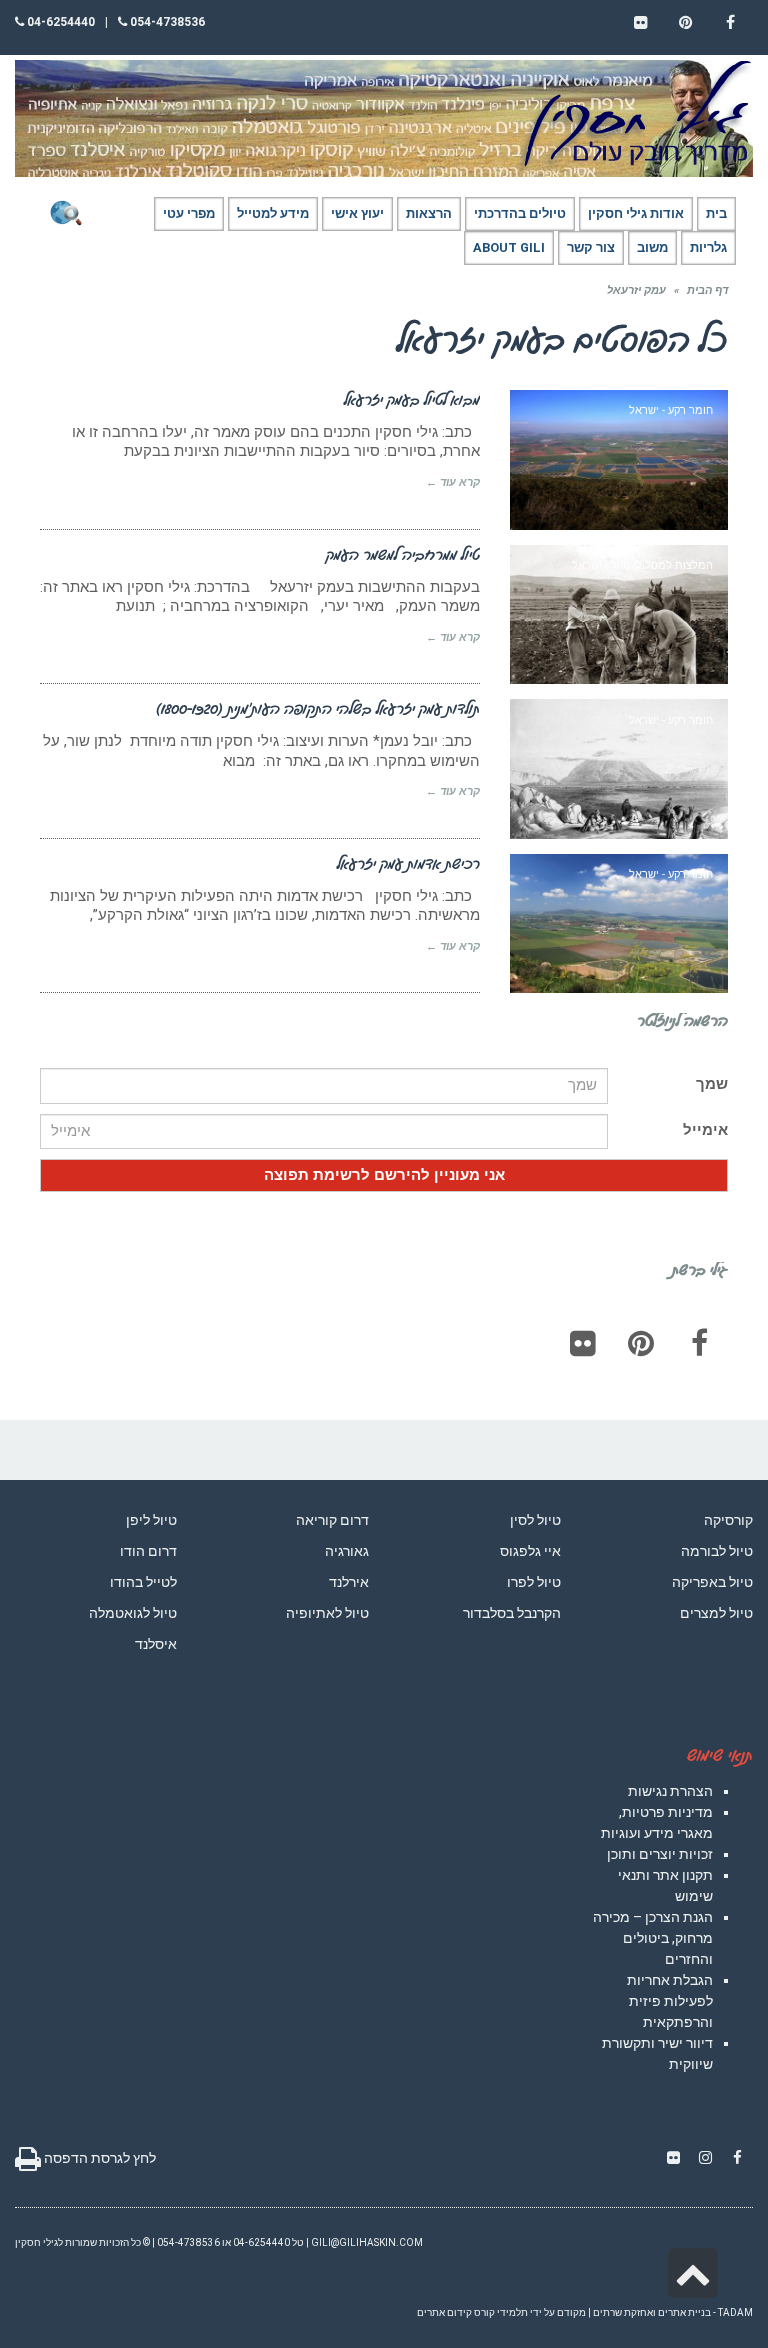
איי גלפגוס (530, 1551)
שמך (712, 1084)
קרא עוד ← (453, 482)
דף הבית (707, 290)
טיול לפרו (534, 1582)
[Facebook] (699, 1343)
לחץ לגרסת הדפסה (98, 2158)
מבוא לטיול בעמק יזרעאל (412, 399)
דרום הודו (148, 1551)
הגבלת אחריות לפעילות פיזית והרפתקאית (670, 2001)
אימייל (705, 1130)
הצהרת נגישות (670, 1791)
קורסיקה (728, 1520)
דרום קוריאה (332, 1520)
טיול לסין (535, 1520)
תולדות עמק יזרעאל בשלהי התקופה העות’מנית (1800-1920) (318, 708)
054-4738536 (166, 22)
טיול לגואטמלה (133, 1613)
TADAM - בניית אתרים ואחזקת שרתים (673, 2312)
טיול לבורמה (717, 1551)
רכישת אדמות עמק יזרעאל (408, 863)
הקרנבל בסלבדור (512, 1613)
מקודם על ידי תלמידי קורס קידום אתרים (501, 2312)
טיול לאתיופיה (327, 1613)
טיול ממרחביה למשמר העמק (403, 554)
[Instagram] (705, 2158)
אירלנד (349, 1582)
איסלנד (156, 1644)
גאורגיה (347, 1551)
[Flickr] (583, 1343)
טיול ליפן (151, 1520)
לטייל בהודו (143, 1582)
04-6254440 (59, 22)
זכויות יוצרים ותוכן (660, 1854)
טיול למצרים (716, 1613)
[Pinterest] (641, 1343)
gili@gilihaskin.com (367, 2242)
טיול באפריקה (712, 1582)
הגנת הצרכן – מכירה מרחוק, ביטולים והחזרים (653, 1938)
